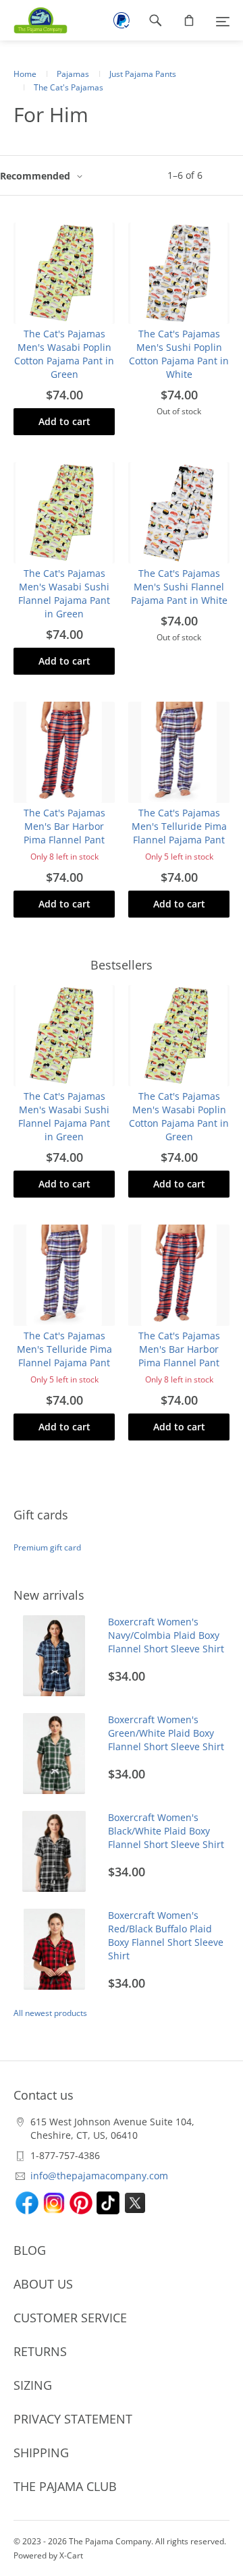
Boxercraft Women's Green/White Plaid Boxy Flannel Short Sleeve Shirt (166, 1733)
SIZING (33, 2385)
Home (25, 74)
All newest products (50, 2013)
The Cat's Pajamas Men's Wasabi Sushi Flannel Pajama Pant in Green (64, 593)
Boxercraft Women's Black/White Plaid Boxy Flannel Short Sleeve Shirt (166, 1831)
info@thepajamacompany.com (99, 2176)
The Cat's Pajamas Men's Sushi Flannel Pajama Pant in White (179, 587)
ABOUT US (43, 2284)
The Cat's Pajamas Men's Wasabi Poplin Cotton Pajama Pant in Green (64, 354)
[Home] (34, 20)
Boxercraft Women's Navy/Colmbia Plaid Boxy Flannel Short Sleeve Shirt (166, 1635)
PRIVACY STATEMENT (73, 2419)
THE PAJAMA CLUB (65, 2486)
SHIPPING (41, 2453)
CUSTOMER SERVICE (70, 2318)
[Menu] (223, 20)
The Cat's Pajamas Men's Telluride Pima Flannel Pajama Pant (179, 826)
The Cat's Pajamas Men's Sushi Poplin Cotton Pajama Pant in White (179, 354)
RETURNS (40, 2351)
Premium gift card (47, 1547)
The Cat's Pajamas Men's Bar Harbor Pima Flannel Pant (64, 826)
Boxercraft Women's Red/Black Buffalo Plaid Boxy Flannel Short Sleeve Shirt (166, 1935)
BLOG (30, 2250)
